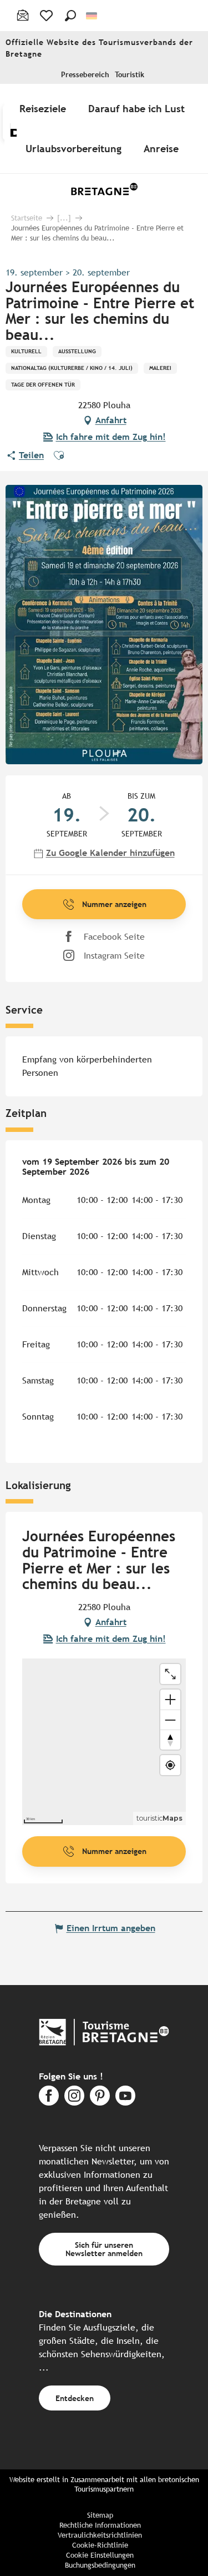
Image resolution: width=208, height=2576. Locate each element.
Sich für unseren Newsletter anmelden (104, 2249)
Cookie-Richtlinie (100, 2545)
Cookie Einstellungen (100, 2555)
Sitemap (100, 2515)
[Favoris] (47, 16)
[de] (92, 16)
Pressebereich (85, 75)
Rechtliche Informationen (100, 2525)
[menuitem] (45, 108)
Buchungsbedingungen (100, 2565)
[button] (70, 16)
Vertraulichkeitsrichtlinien (100, 2535)
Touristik (130, 75)
